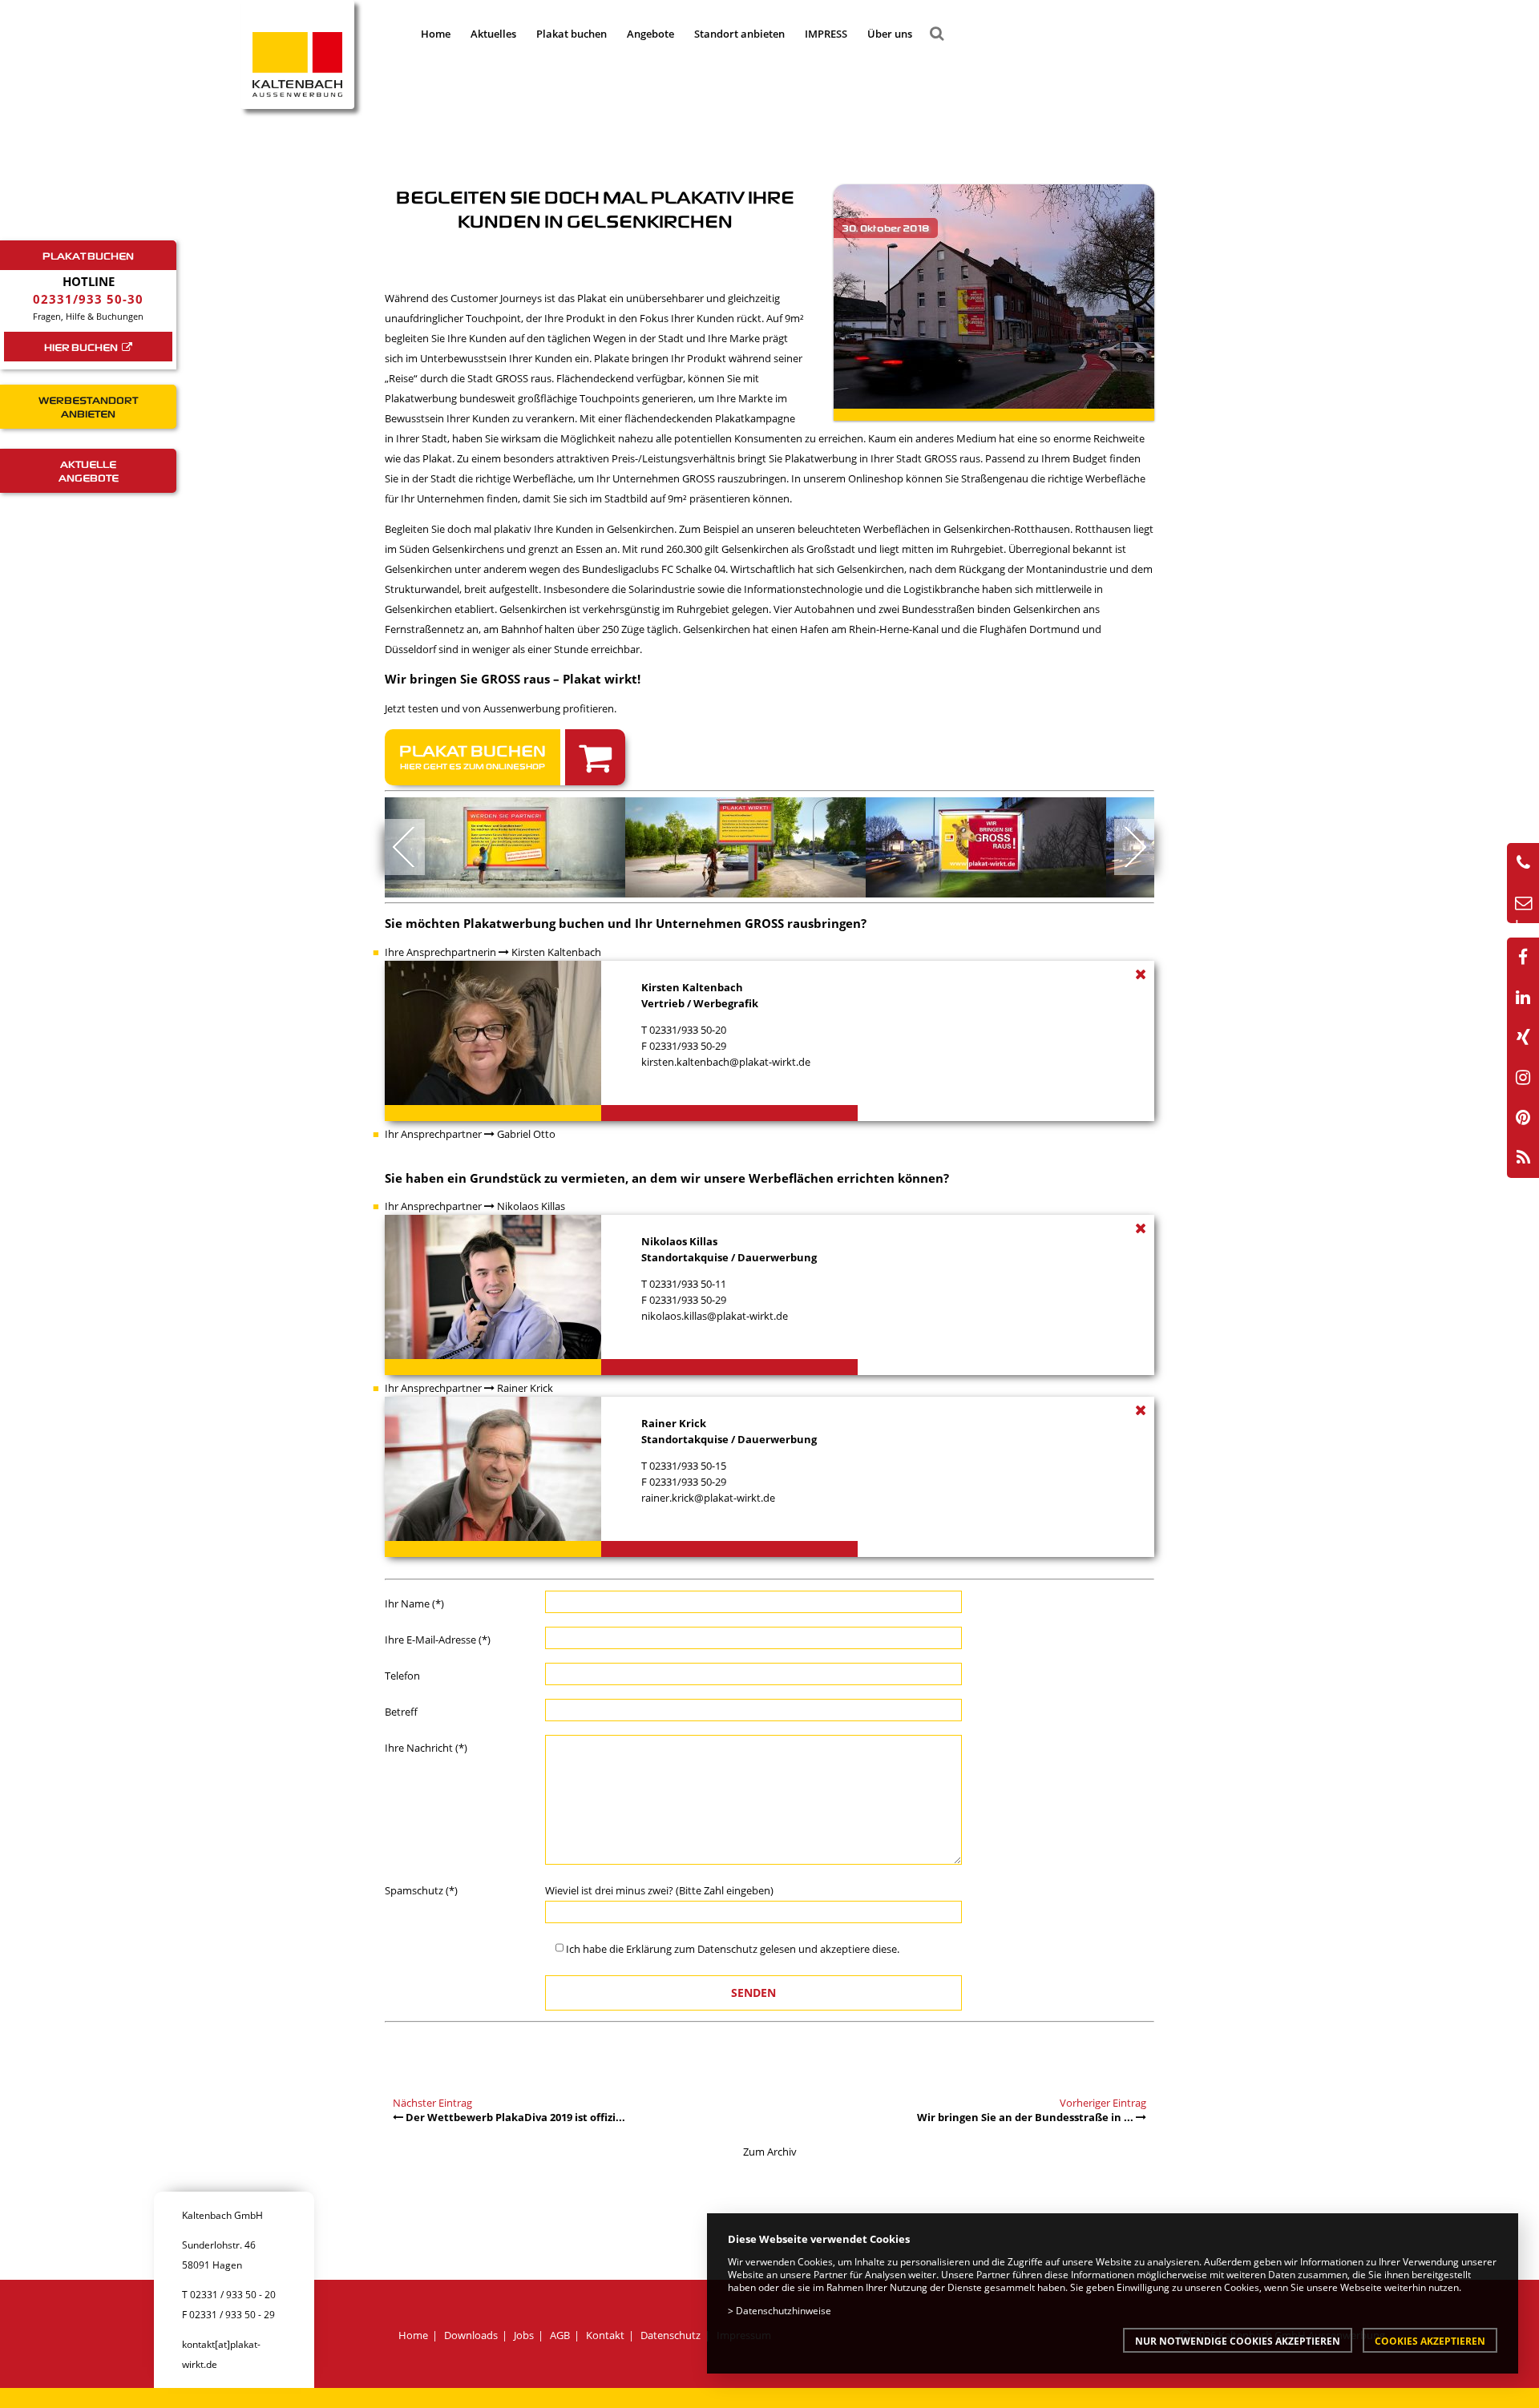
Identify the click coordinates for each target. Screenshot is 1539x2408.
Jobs (524, 2335)
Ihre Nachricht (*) (426, 1748)
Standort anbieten (739, 34)
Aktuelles (493, 34)
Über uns (890, 34)
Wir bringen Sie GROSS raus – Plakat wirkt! (513, 679)
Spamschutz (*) (421, 1890)
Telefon (402, 1676)
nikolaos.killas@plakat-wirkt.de (715, 1316)
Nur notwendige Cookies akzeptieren (1238, 2341)
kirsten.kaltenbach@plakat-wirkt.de (726, 1062)
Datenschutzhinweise (784, 2310)
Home (436, 34)
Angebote (650, 34)
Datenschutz (727, 1949)
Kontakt (605, 2335)
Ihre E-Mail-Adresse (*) (438, 1640)
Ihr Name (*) (414, 1603)
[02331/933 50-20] (1523, 863)
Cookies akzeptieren (1430, 2341)
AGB (560, 2335)
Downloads (471, 2335)
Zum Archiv (770, 2152)
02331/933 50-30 (88, 299)
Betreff (401, 1712)
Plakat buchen (572, 34)
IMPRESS (826, 34)
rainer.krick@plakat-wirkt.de (708, 1498)
